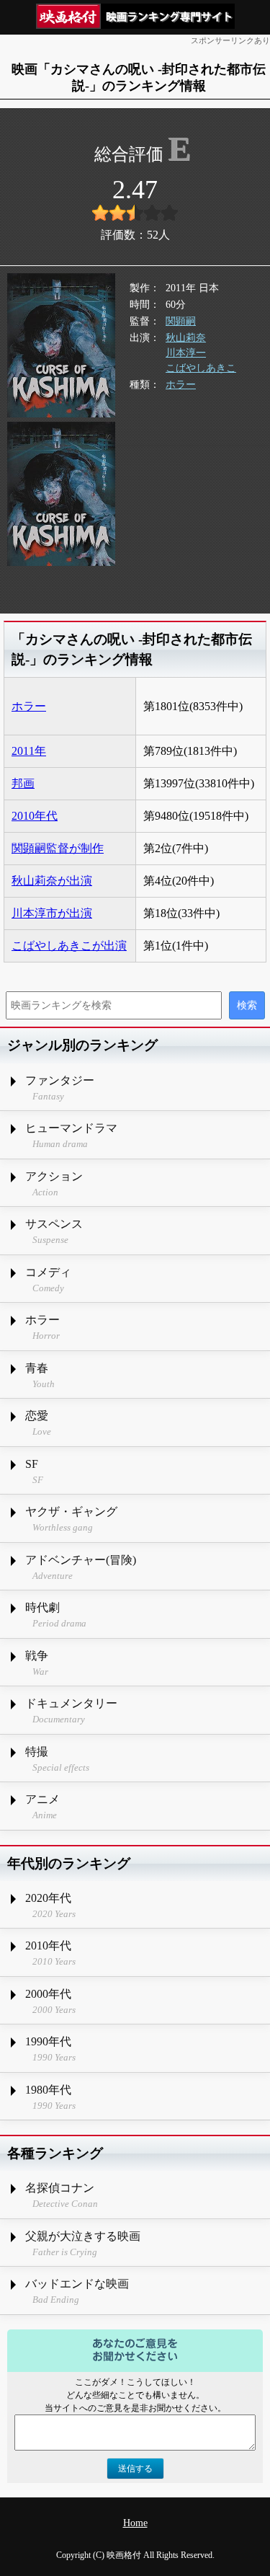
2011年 (29, 751)
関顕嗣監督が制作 (58, 848)
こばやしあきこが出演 (69, 946)
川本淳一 (186, 353)
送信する (135, 2469)
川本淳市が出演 (52, 913)
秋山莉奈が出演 (52, 881)
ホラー (181, 385)
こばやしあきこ (201, 368)
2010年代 (35, 816)
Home (135, 2523)
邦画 (23, 783)
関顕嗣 (181, 321)
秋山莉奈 (186, 338)
